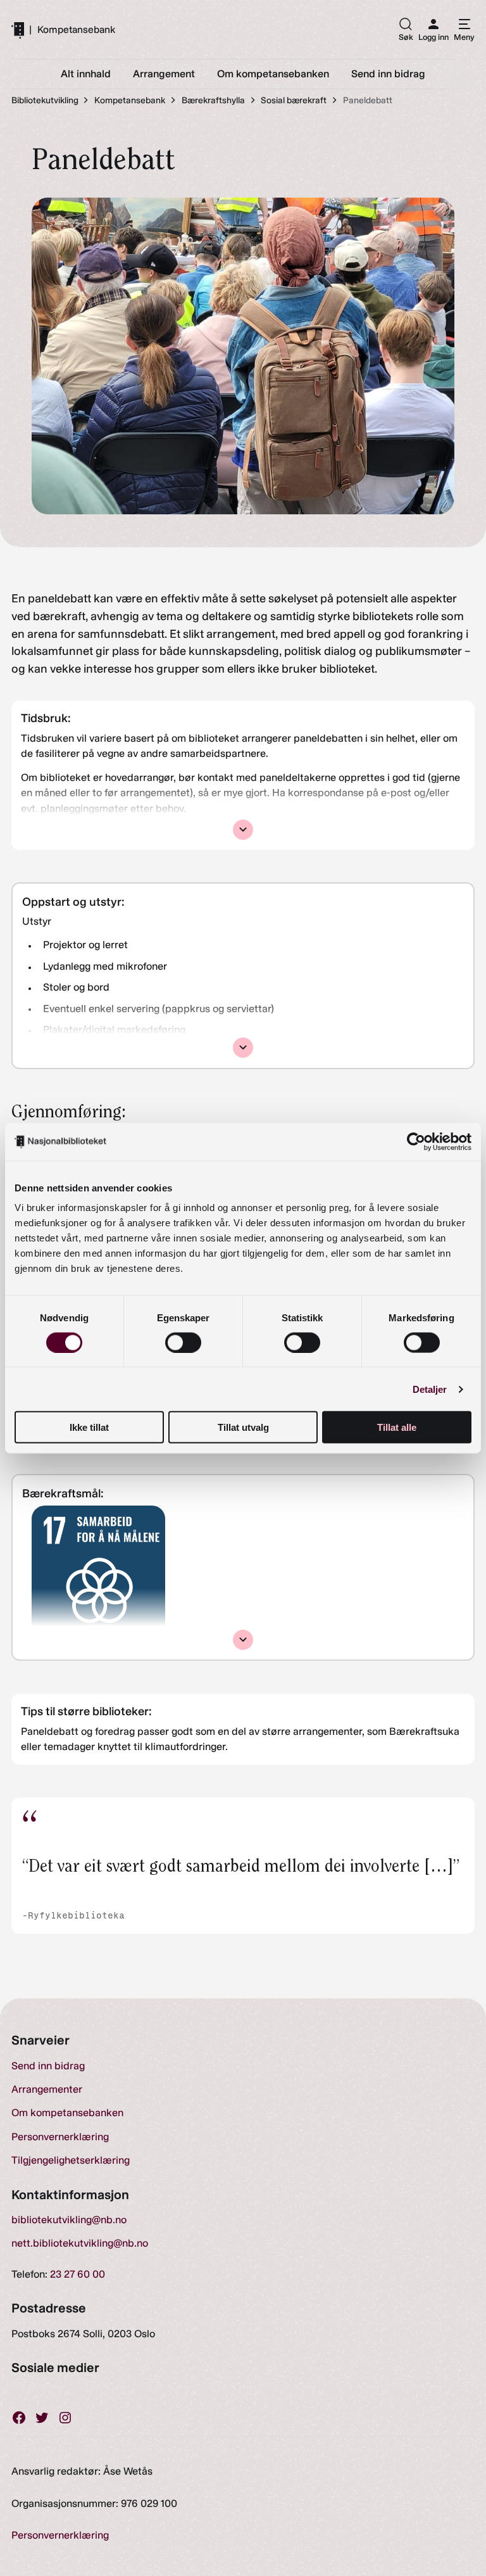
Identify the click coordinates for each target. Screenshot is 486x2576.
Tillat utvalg (243, 1427)
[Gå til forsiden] (18, 30)
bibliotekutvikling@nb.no (69, 2220)
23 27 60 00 (78, 2274)
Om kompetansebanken (67, 2113)
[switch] (183, 1342)
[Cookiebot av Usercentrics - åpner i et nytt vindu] (416, 1141)
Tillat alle (397, 1427)
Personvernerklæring (60, 2137)
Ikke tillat (89, 1427)
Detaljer (430, 1389)
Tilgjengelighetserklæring (71, 2160)
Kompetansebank (76, 30)
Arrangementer (47, 2089)
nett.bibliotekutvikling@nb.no (80, 2243)
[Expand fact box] (243, 830)
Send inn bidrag (48, 2066)
